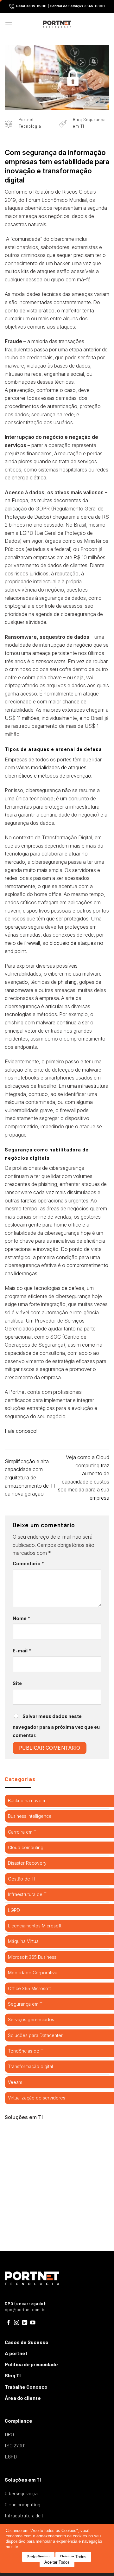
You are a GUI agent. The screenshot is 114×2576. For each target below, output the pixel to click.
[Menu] (9, 24)
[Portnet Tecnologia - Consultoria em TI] (57, 24)
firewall (32, 943)
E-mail (22, 1651)
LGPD (26, 533)
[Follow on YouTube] (33, 2323)
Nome (21, 1618)
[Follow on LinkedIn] (25, 2323)
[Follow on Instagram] (17, 2323)
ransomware (19, 990)
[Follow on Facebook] (9, 2323)
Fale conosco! (21, 1431)
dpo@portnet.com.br (25, 2310)
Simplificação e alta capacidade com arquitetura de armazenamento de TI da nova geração (30, 1477)
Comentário (28, 1564)
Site (17, 1683)
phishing (67, 982)
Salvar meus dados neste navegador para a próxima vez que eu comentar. (56, 1726)
